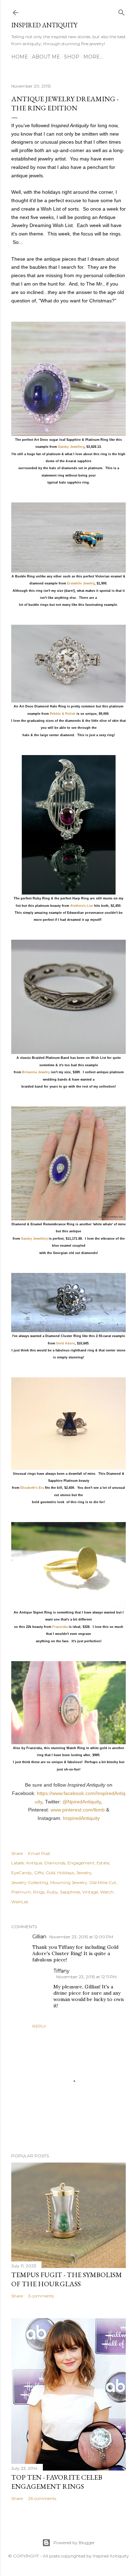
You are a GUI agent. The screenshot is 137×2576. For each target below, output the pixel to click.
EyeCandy (22, 1873)
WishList (20, 1902)
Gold (50, 1873)
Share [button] (17, 1853)
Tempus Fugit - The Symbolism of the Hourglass (67, 2279)
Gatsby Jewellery (71, 447)
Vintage (90, 1892)
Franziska (60, 1627)
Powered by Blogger (74, 2543)
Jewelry (84, 1873)
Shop (72, 57)
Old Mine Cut (103, 1882)
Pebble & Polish (63, 714)
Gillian (39, 1937)
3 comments (41, 2296)
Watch (107, 1892)
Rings (39, 1892)
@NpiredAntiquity (82, 1802)
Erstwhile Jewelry (81, 583)
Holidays (66, 1873)
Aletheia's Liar (82, 906)
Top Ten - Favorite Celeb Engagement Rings (57, 2482)
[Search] (122, 11)
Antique (34, 1863)
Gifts (39, 1873)
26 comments (42, 2498)
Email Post (39, 1853)
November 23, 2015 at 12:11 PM (86, 1977)
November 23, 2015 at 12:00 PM (81, 1937)
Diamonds (55, 1863)
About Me (46, 57)
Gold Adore (66, 1343)
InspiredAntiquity (81, 1818)
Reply (39, 2026)
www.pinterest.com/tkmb (78, 1810)
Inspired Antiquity (44, 25)
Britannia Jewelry (36, 1072)
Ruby (52, 1892)
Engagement (81, 1863)
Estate (103, 1863)
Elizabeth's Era (32, 1488)
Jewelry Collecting (30, 1882)
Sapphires (70, 1892)
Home (20, 57)
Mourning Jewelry (69, 1882)
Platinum (21, 1892)
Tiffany (61, 1971)
